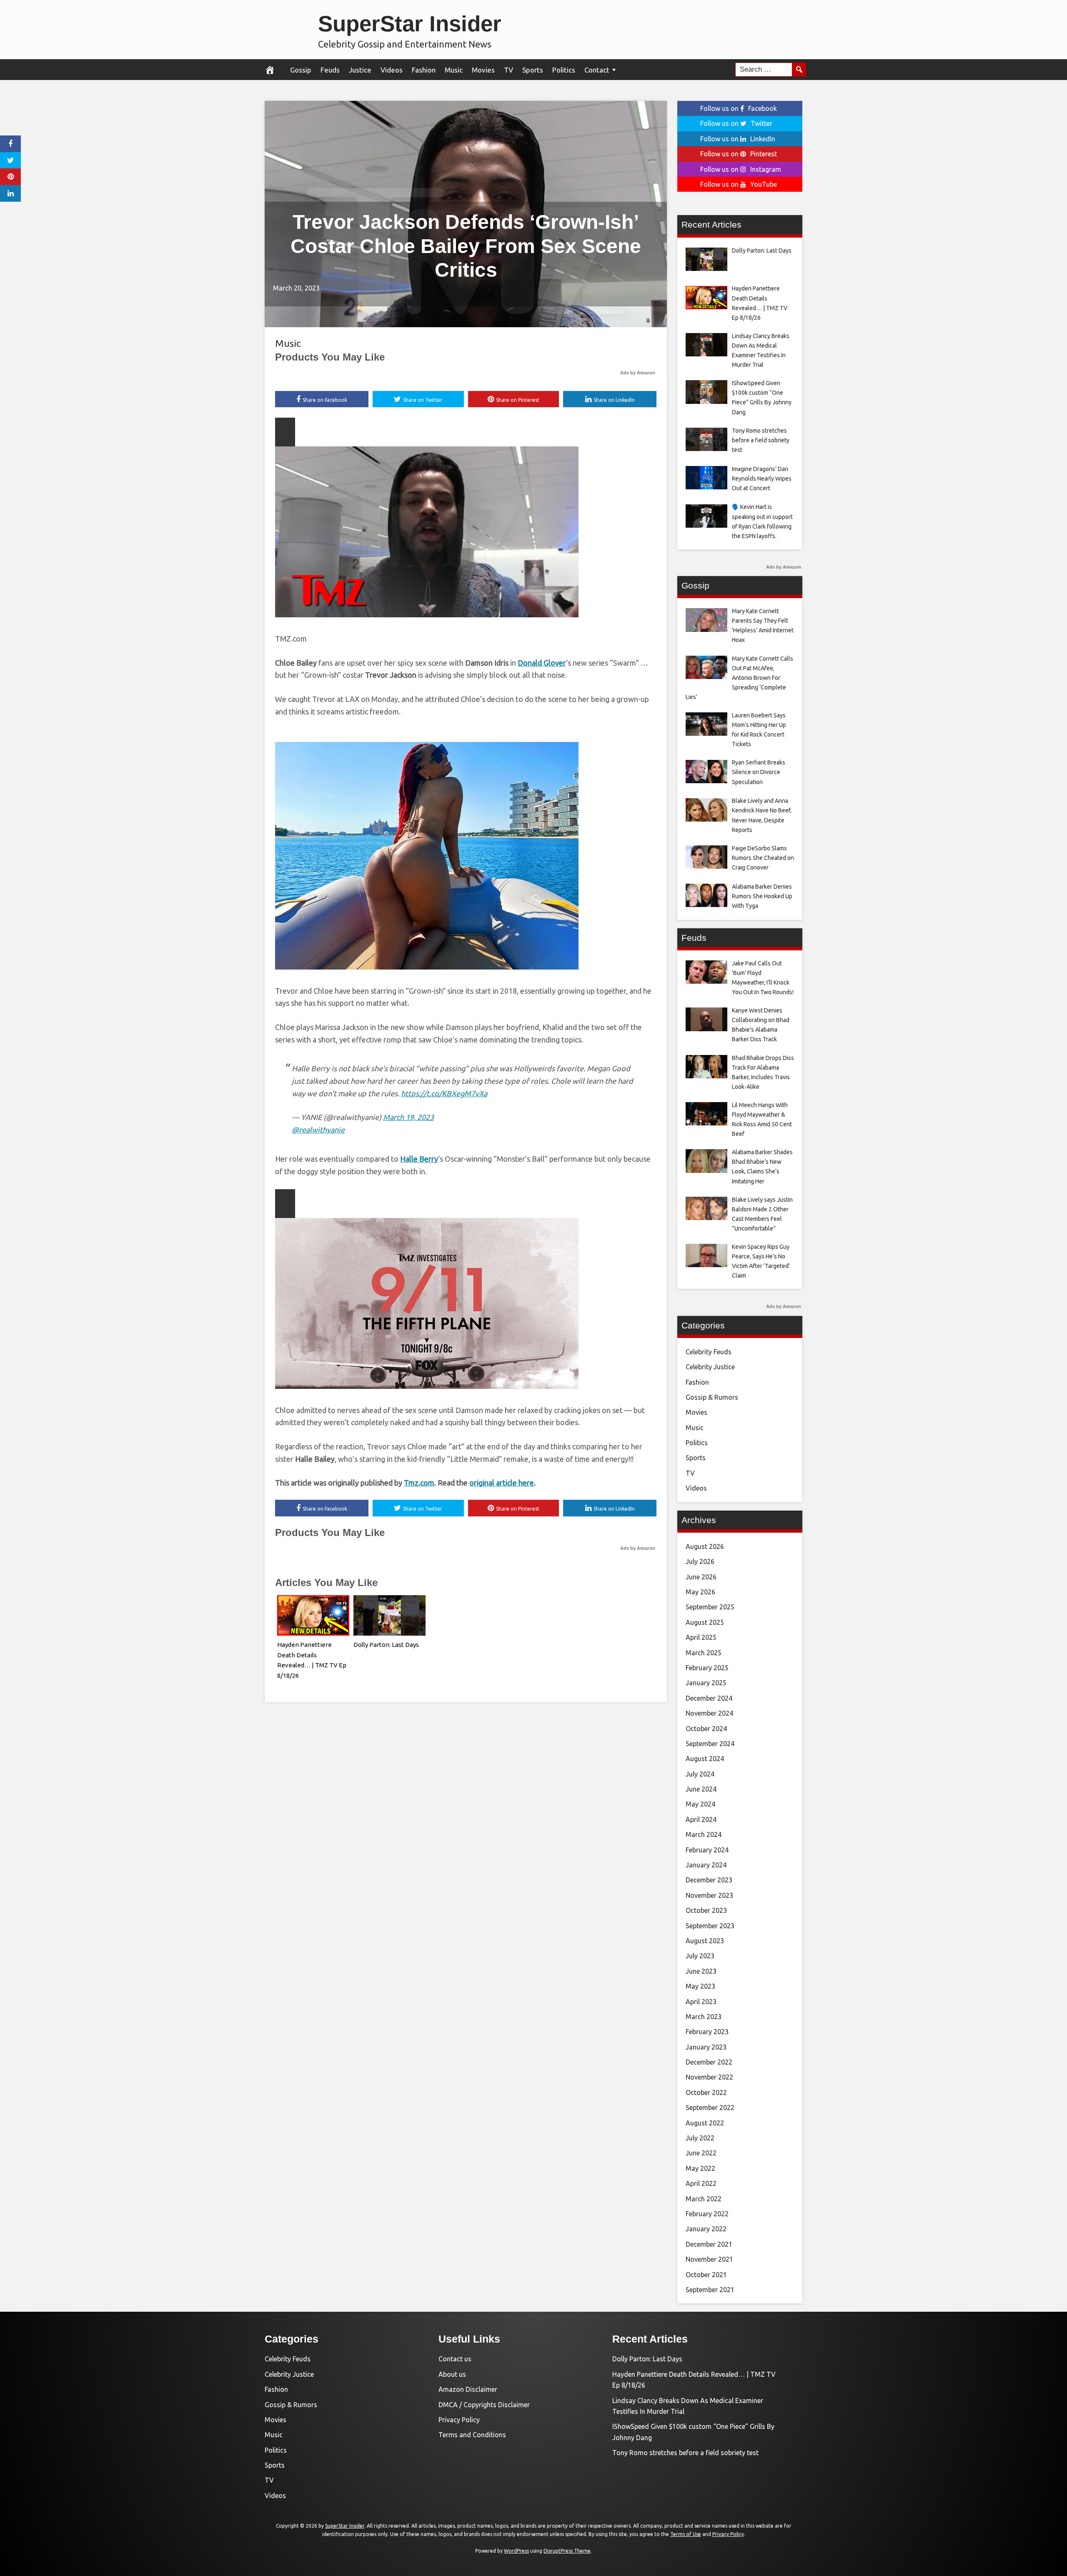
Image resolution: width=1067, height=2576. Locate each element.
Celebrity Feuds (709, 1352)
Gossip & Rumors (712, 1397)
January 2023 (706, 2047)
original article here (502, 1483)
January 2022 (706, 2229)
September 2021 (710, 2290)
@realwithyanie (318, 1130)
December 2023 (709, 1880)
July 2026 (700, 1561)
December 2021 (709, 2244)
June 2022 (701, 2153)
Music (454, 70)
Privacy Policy (459, 2420)
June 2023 (701, 1971)
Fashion (424, 70)
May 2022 (700, 2168)
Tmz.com (419, 1483)
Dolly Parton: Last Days (386, 1645)
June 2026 (701, 1577)
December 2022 (709, 2062)
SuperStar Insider (410, 24)
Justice (360, 70)
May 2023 (700, 1986)
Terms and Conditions (472, 2435)
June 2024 (701, 1789)
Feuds (330, 70)
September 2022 (710, 2107)
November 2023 (709, 1895)
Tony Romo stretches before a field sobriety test (685, 2453)
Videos (392, 70)
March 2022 (704, 2199)
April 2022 (701, 2183)
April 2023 (701, 2002)
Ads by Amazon (638, 373)
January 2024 (706, 1865)
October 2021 (706, 2275)
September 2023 (710, 1926)
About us (452, 2374)
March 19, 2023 (408, 1117)
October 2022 (706, 2092)
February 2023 (707, 2032)
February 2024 (707, 1850)
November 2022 (709, 2077)
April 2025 (701, 1637)
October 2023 (706, 1910)
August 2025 (705, 1622)
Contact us (455, 2359)
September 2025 (710, 1607)
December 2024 (709, 1698)
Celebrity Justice (710, 1367)
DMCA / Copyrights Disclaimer (484, 2405)
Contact (597, 70)
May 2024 (700, 1804)
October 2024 (706, 1729)
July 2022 (700, 2138)
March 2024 (704, 1834)
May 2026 (700, 1592)
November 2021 (709, 2259)
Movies (483, 70)
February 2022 (707, 2214)
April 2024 (701, 1819)
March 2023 (704, 2017)
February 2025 (707, 1668)
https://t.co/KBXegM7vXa (444, 1093)
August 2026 (705, 1546)
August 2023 (705, 1941)
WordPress (516, 2551)
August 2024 (705, 1759)
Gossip (301, 70)
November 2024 (709, 1713)
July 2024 (700, 1774)
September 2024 (710, 1744)
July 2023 (700, 1956)
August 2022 (705, 2123)
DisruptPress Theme (567, 2551)
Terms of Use (686, 2534)
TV (508, 70)
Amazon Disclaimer (468, 2389)
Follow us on (739, 108)
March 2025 (704, 1653)
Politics (564, 70)
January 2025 (706, 1683)
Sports (533, 70)
